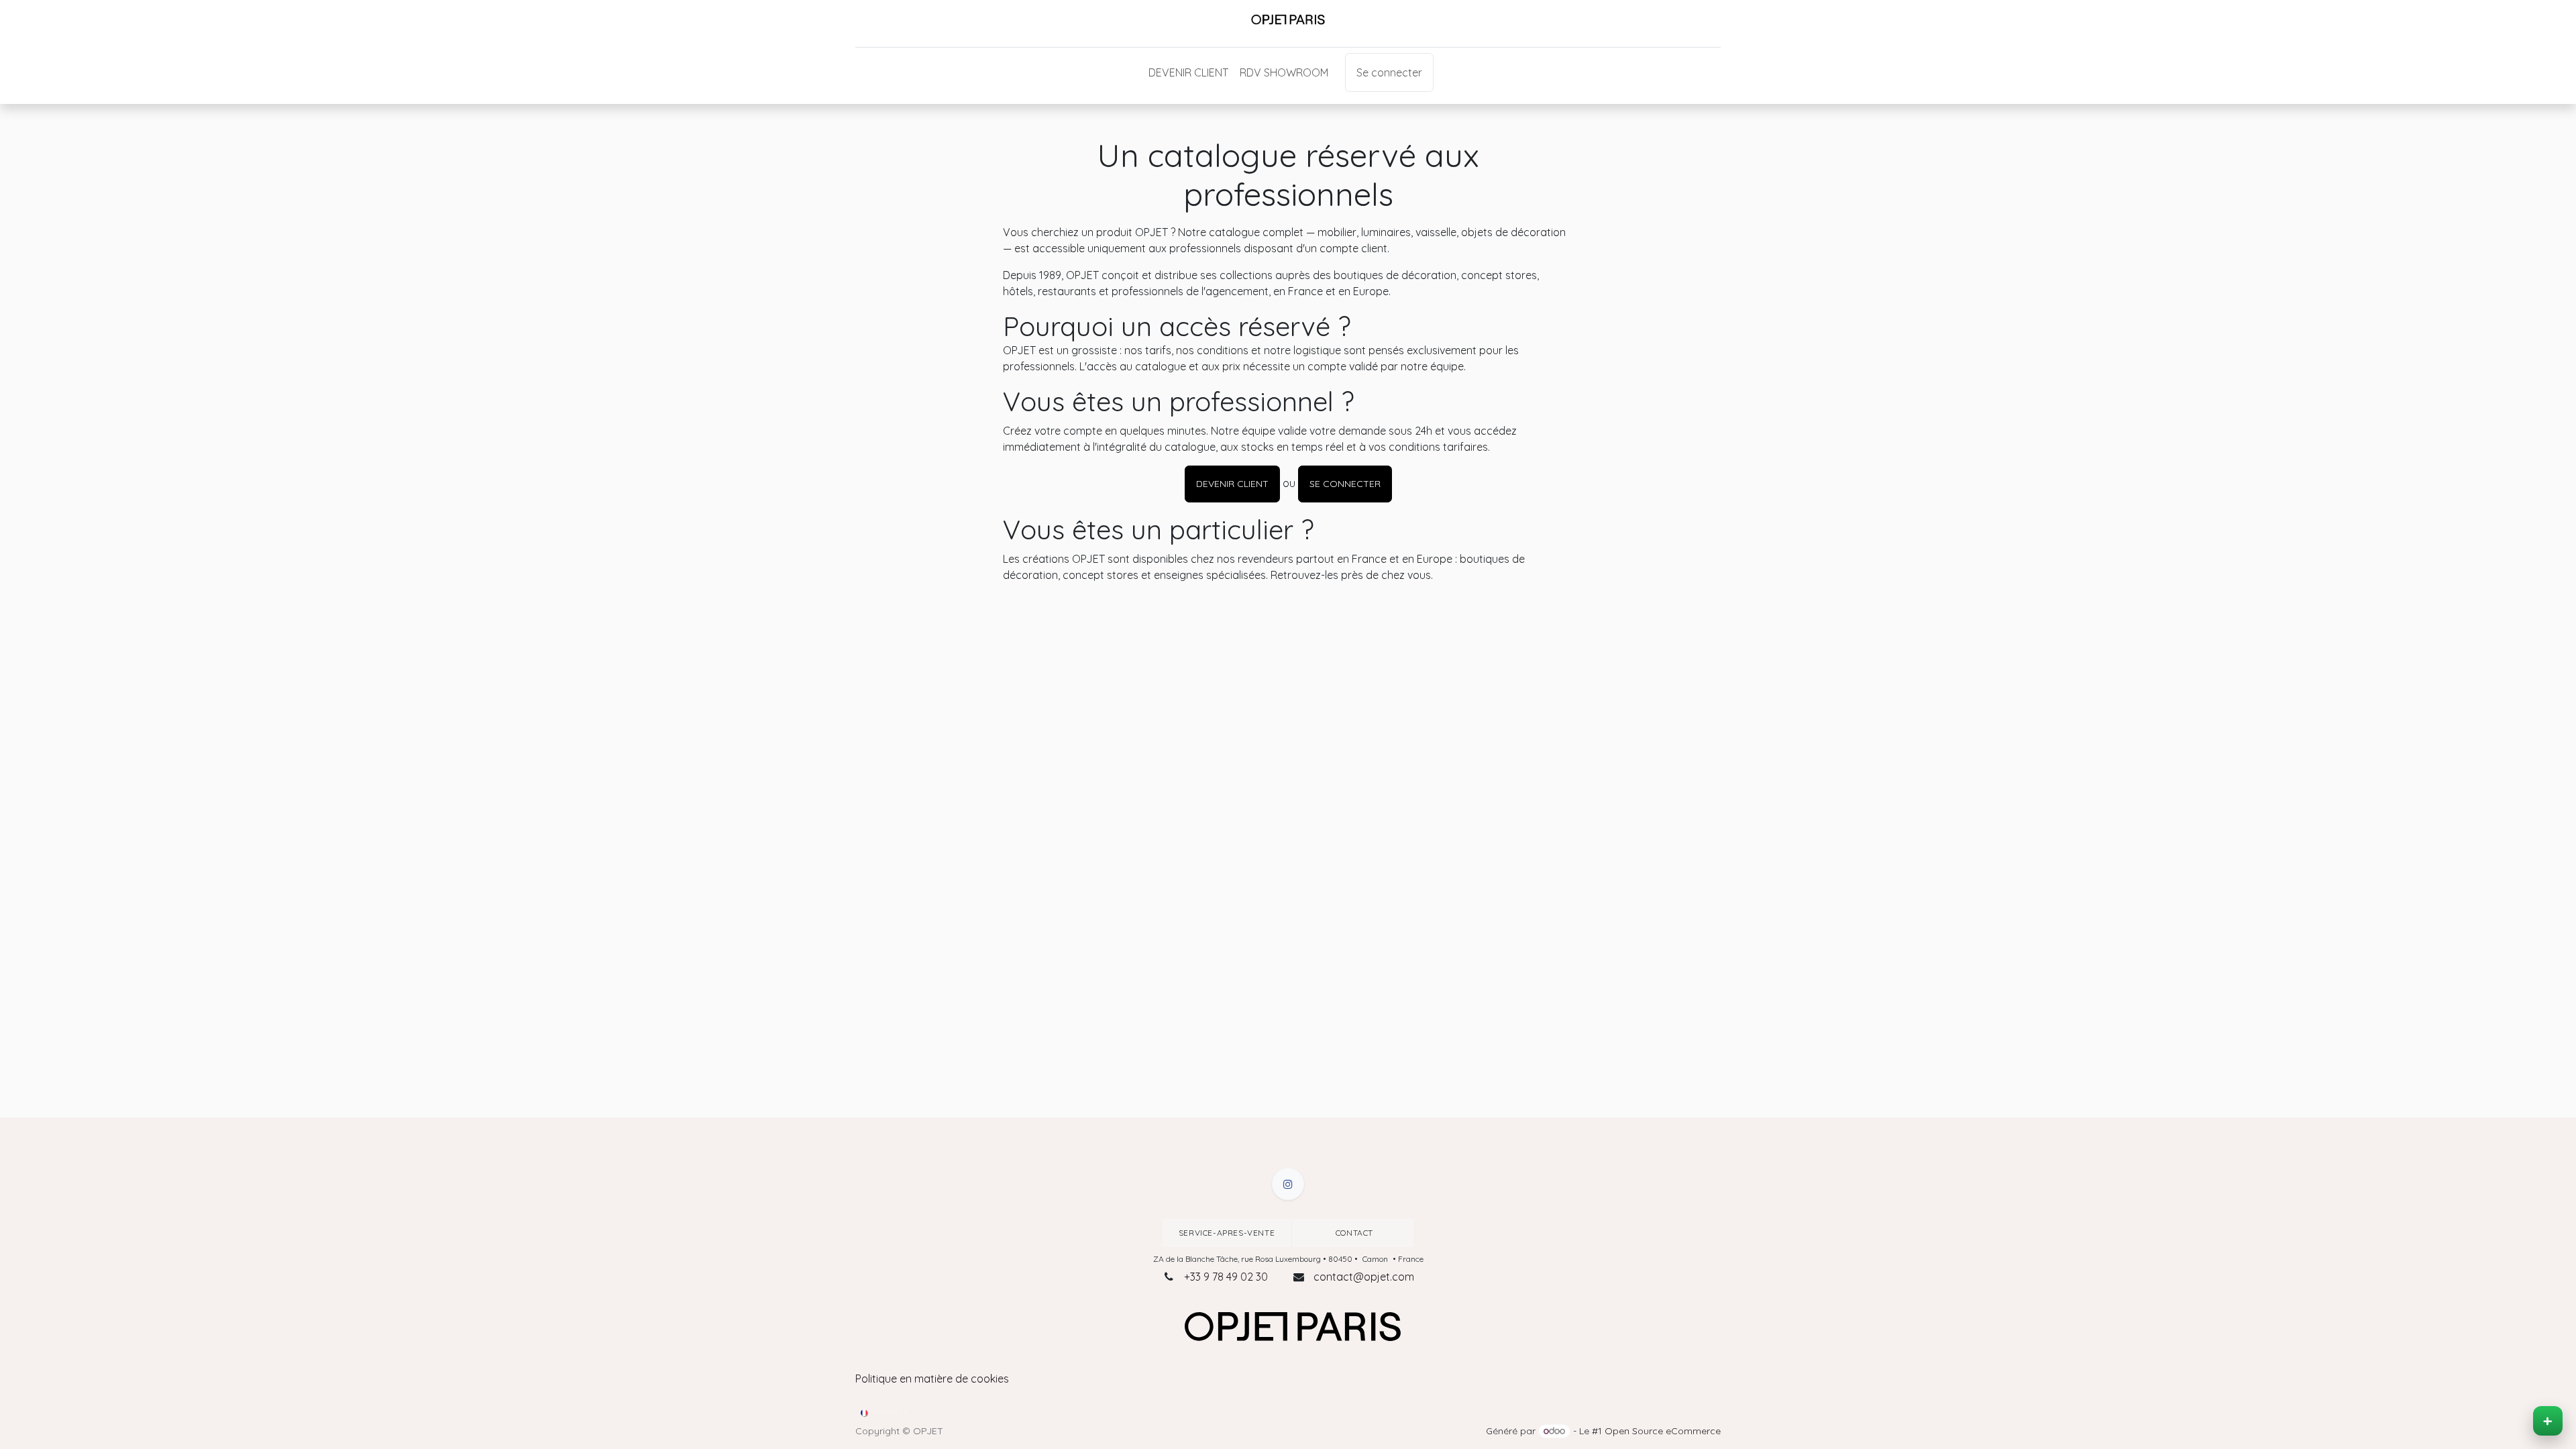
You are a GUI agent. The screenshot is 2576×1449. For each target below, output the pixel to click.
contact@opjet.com (1364, 1277)
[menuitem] (1188, 72)
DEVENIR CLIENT (1232, 484)
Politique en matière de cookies (932, 1379)
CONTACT (1353, 1233)
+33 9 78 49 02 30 (1226, 1277)
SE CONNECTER (1345, 484)
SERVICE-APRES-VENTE (1227, 1233)
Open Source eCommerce (1663, 1431)
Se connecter (1389, 72)
